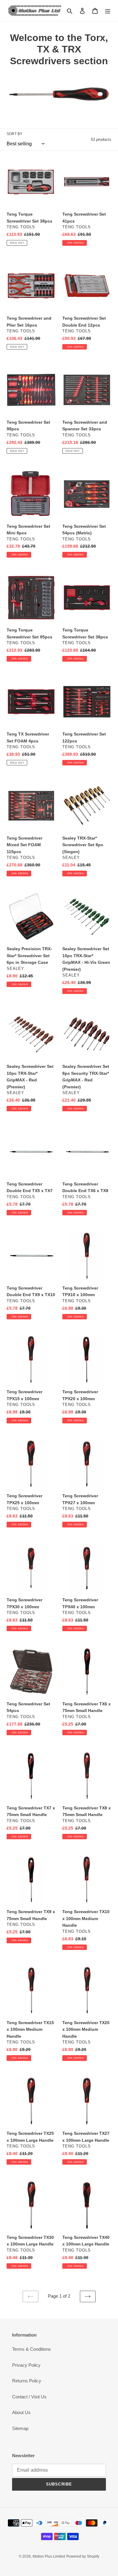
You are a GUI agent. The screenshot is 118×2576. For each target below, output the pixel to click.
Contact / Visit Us (29, 2397)
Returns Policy (27, 2381)
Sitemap (20, 2428)
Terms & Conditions (31, 2349)
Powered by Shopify (83, 2556)
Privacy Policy (26, 2365)
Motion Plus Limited (49, 2556)
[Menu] (108, 11)
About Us (21, 2412)
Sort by (15, 134)
